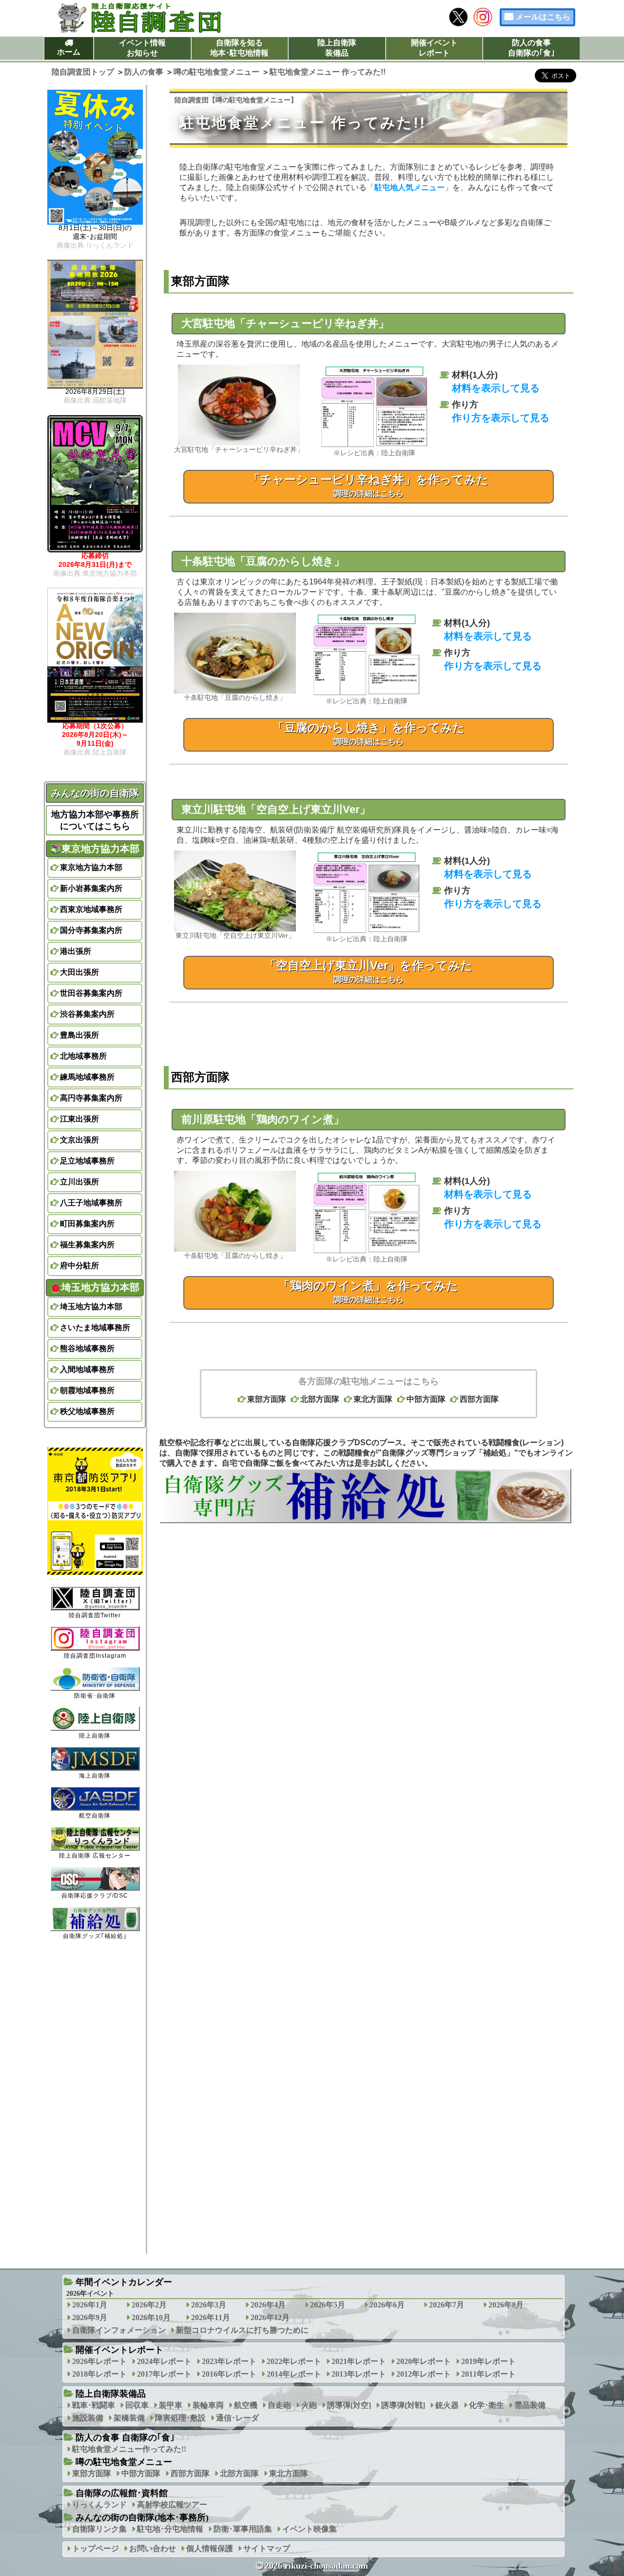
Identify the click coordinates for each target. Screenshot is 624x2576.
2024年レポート (164, 2361)
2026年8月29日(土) (95, 396)
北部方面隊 (320, 1399)
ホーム (69, 52)
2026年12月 (270, 2317)
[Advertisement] (369, 1649)
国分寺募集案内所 (91, 930)
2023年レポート (229, 2361)
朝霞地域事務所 (87, 1390)
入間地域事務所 (87, 1369)
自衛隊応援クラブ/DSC (95, 1896)
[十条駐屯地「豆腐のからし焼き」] (235, 691)
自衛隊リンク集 (99, 2529)
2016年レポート (229, 2374)
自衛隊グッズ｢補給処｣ (95, 1936)
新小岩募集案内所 (91, 888)
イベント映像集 (310, 2529)
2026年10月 (151, 2317)
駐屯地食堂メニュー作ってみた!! (129, 2449)
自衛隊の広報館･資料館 (122, 2493)
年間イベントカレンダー (124, 2282)
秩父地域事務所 (87, 1411)
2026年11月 (211, 2317)
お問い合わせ (153, 2548)
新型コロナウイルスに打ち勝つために (242, 2330)
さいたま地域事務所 (95, 1327)
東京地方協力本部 (91, 867)
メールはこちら (543, 17)
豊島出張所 (79, 1035)
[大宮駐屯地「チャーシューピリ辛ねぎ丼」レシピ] (374, 446)
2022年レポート (294, 2361)
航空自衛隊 (95, 1816)
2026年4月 (268, 2305)
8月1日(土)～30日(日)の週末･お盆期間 (95, 236)
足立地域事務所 (87, 1161)
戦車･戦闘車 (94, 2405)
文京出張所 (79, 1140)
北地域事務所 (83, 1056)
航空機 (246, 2405)
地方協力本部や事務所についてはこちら (95, 820)
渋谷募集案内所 (87, 1014)
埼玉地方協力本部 (91, 1307)
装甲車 (171, 2405)
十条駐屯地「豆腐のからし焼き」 (263, 561)
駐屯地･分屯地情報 (170, 2529)
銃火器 (447, 2405)
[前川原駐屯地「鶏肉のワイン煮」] (367, 1252)
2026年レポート (99, 2361)
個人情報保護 (210, 2548)
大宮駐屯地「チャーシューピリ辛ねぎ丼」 (285, 323)
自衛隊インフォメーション (119, 2330)
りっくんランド (99, 2505)
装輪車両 (208, 2405)
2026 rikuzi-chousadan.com (316, 2566)
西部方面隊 (479, 1399)
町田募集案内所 (87, 1224)
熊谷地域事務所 (87, 1348)
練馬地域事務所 (87, 1077)
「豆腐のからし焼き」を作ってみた (369, 733)
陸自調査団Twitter (95, 1615)
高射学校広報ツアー (172, 2505)
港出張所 (76, 951)
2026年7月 (447, 2305)
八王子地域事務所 (91, 1203)
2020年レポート (424, 2361)
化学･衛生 (487, 2405)
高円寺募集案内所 (91, 1098)
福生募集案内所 (87, 1245)
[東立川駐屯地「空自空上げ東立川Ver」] (235, 929)
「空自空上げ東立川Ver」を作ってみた (368, 971)
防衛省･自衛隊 (95, 1696)
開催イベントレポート (434, 48)
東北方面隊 (373, 1399)
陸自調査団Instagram (95, 1656)
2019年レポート (488, 2361)
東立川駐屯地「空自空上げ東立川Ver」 (276, 809)
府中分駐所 (79, 1266)
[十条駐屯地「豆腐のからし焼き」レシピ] (367, 694)
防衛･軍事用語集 (243, 2529)
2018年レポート (99, 2374)
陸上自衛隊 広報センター (95, 1856)
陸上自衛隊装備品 (337, 48)
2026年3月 (209, 2305)
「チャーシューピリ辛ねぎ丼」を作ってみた (368, 485)
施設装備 (88, 2418)
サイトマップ (267, 2548)
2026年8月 (506, 2305)
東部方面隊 (267, 1399)
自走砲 (279, 2405)
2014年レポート (294, 2374)
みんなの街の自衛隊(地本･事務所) (142, 2518)
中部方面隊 (426, 1399)
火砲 (309, 2405)
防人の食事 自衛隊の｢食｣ (125, 2438)
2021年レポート (359, 2361)
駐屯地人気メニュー (409, 187)
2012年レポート (424, 2374)
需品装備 (530, 2405)
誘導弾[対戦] (403, 2405)
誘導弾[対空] (349, 2405)
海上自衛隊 (95, 1776)
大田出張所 (79, 972)
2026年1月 (90, 2305)
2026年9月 (90, 2317)
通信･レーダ (237, 2418)
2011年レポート (488, 2374)
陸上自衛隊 (95, 1736)
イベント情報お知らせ (142, 48)
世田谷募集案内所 (91, 993)
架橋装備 (129, 2418)
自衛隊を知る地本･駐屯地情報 (239, 48)
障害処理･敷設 (180, 2418)
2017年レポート (164, 2374)
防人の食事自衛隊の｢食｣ (531, 48)
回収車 (137, 2405)
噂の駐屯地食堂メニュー (253, 100)
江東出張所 (79, 1119)
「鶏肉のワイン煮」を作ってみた (368, 1291)
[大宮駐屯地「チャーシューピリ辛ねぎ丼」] (239, 443)
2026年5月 (328, 2305)
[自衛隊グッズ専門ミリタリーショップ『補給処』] (365, 1520)
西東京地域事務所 (91, 909)
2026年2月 (149, 2305)
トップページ (96, 2548)
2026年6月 (387, 2305)
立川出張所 (79, 1182)
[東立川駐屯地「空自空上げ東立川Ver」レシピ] (367, 932)
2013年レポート (359, 2374)
